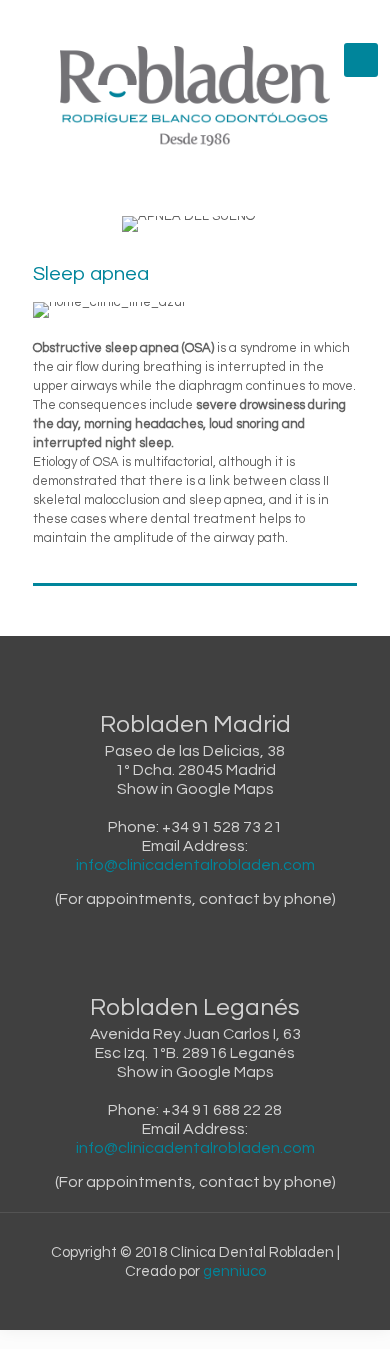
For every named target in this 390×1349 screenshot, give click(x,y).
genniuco (234, 1271)
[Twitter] (208, 19)
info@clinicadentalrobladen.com (195, 865)
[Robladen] (195, 96)
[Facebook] (156, 19)
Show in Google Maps (195, 789)
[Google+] (182, 19)
